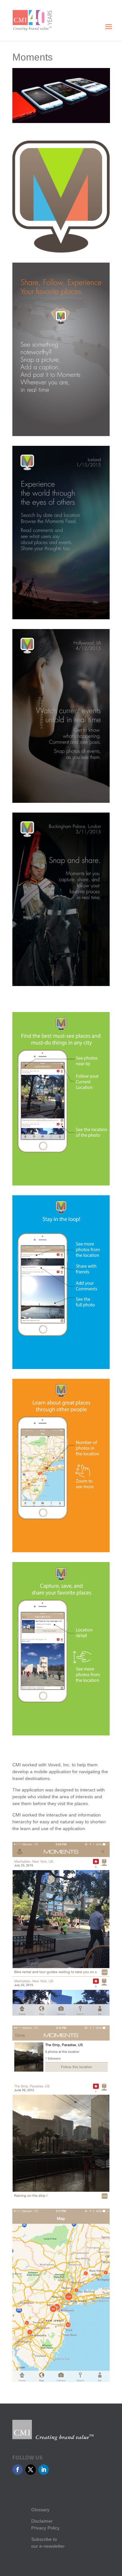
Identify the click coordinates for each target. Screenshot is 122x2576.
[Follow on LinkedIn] (44, 2470)
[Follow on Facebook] (18, 2470)
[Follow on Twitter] (31, 2470)
